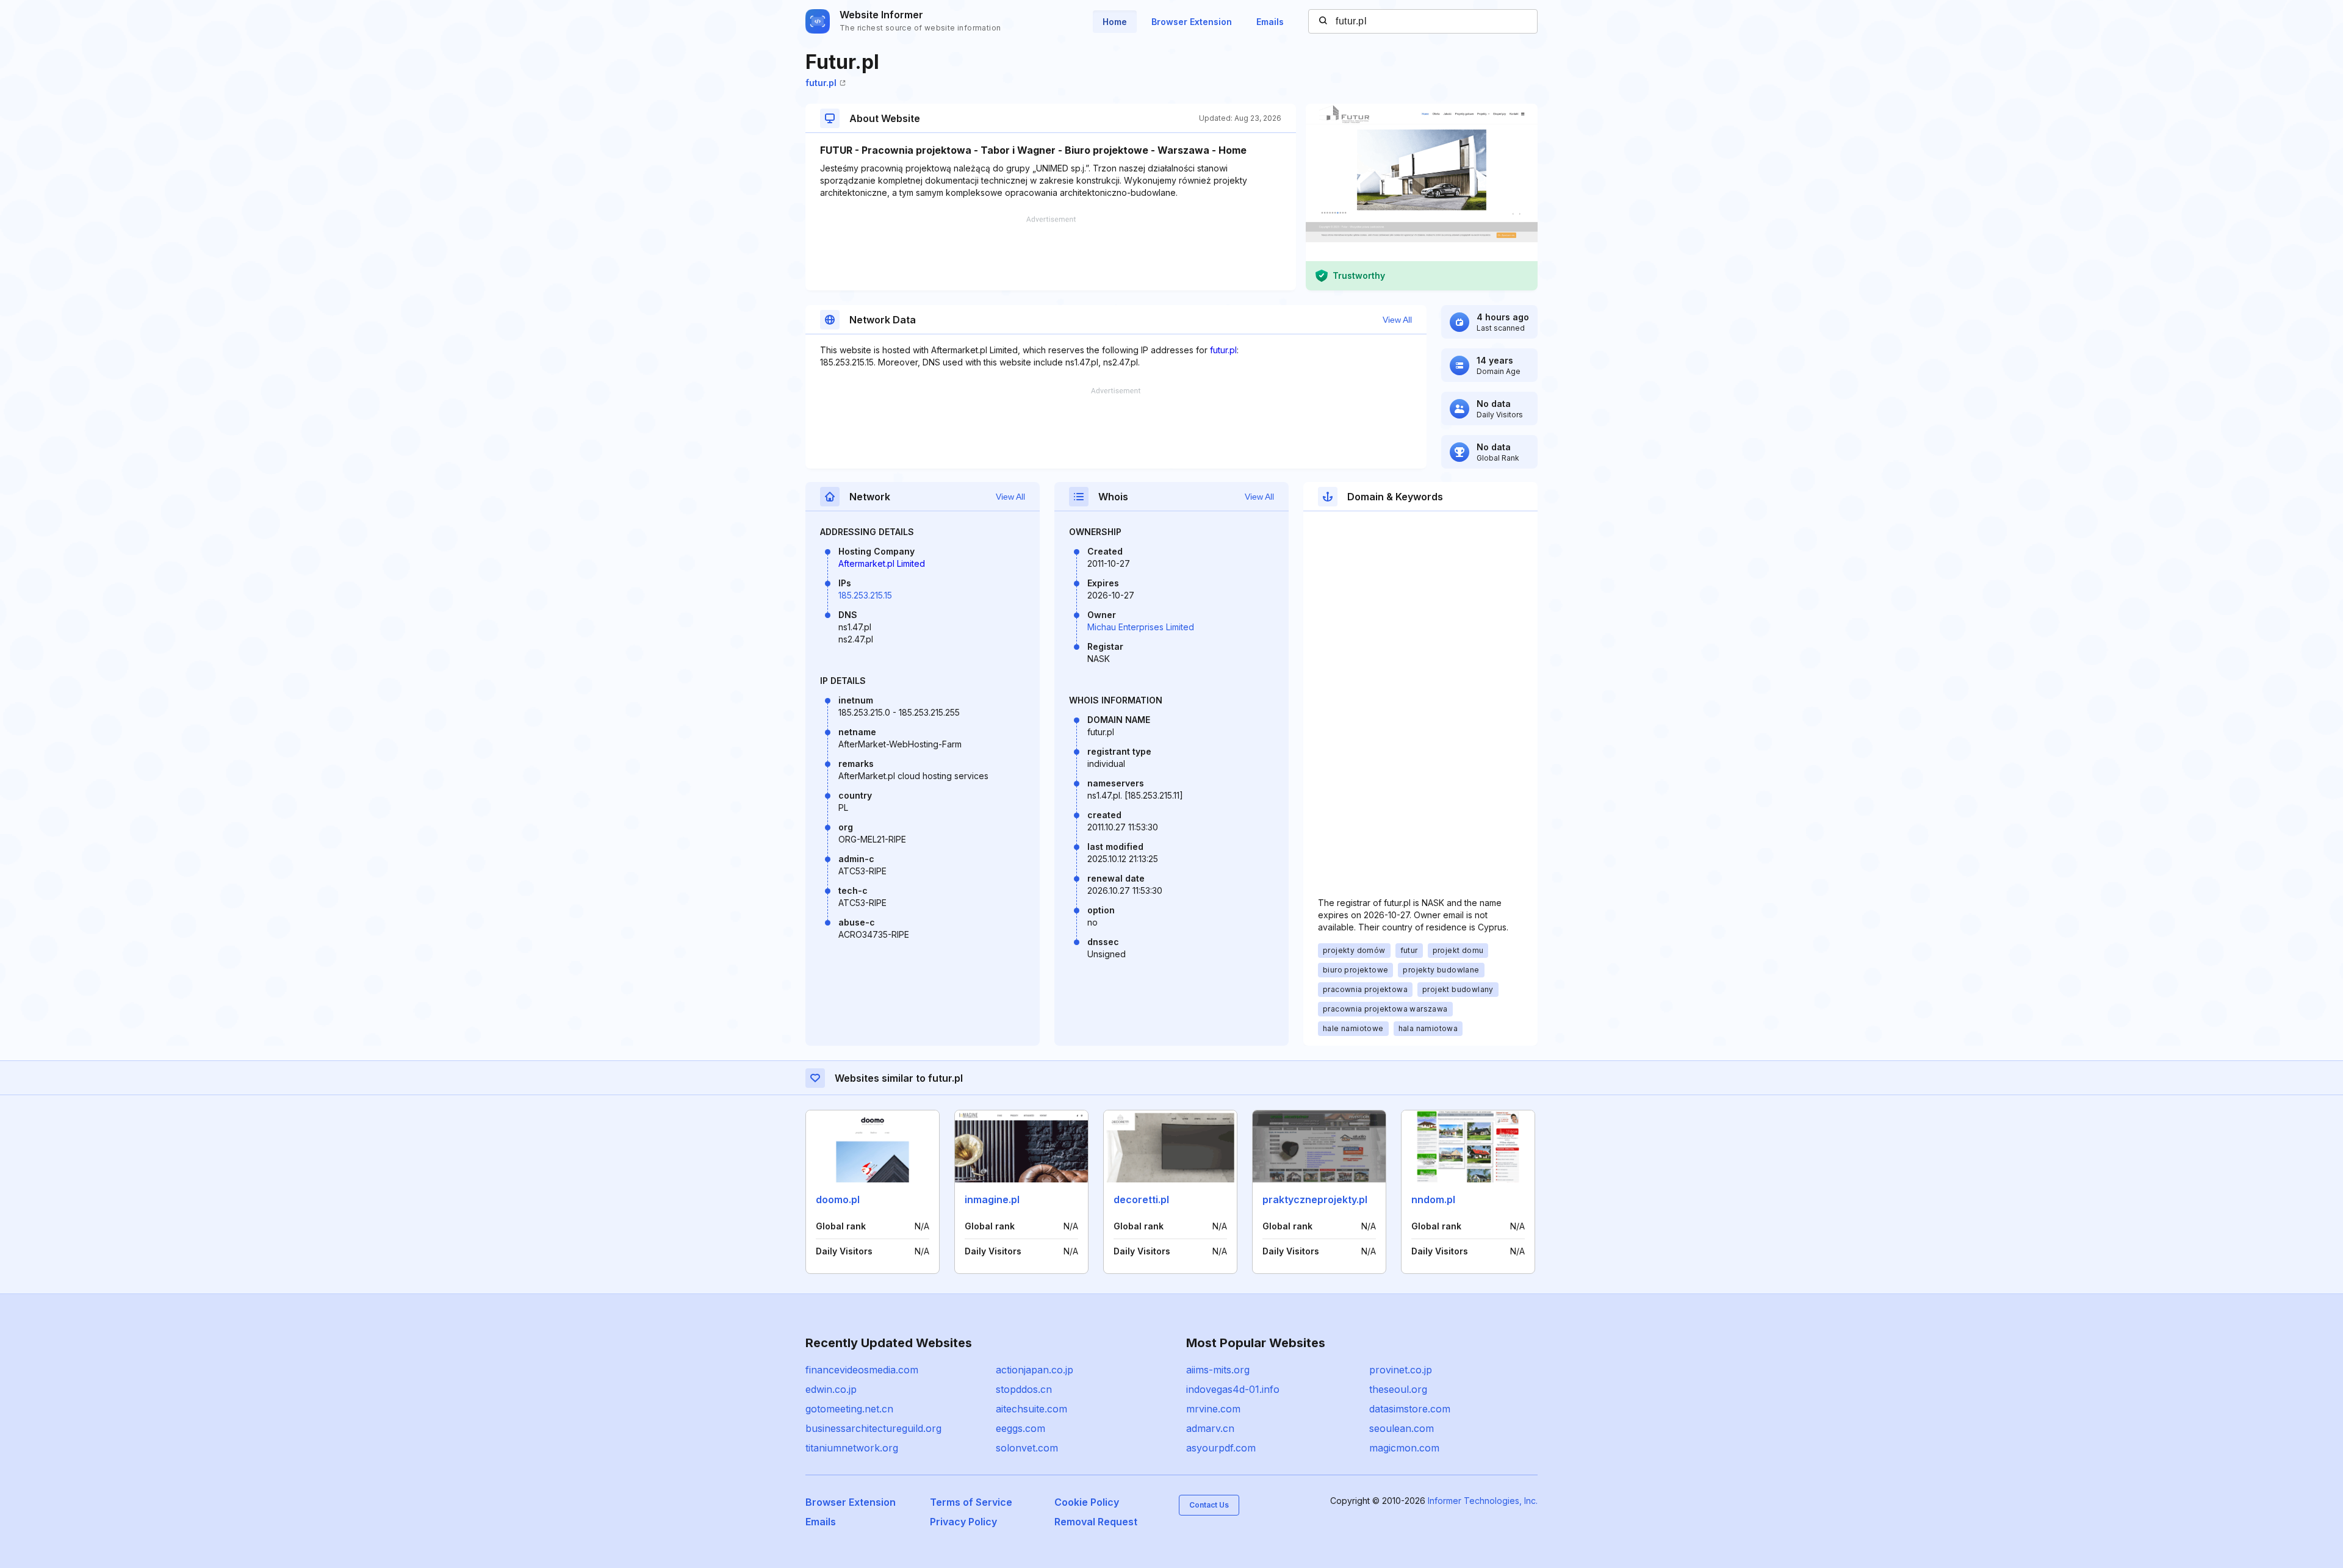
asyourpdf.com (1221, 1448)
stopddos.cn (1024, 1389)
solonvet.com (1027, 1448)
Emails (1270, 22)
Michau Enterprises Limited (1141, 627)
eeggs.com (1020, 1428)
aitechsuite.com (1031, 1409)
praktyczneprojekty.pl (1315, 1199)
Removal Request (1096, 1522)
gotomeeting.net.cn (849, 1409)
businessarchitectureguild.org (873, 1428)
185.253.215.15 (865, 595)
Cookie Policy (1087, 1502)
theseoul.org (1398, 1389)
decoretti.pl (1141, 1199)
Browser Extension (1192, 22)
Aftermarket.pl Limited (882, 563)
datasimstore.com (1410, 1409)
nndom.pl (1433, 1199)
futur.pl (821, 83)
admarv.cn (1210, 1428)
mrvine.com (1213, 1409)
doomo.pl (838, 1199)
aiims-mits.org (1218, 1370)
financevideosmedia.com (862, 1370)
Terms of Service (971, 1502)
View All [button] (1397, 320)
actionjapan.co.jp (1035, 1370)
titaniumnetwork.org (852, 1448)
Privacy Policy (963, 1522)
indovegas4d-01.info (1233, 1389)
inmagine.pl (992, 1199)
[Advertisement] (1051, 253)
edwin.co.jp (831, 1389)
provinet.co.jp (1401, 1370)
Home (1115, 22)
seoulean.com (1402, 1428)
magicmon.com (1404, 1448)
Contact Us (1209, 1505)
